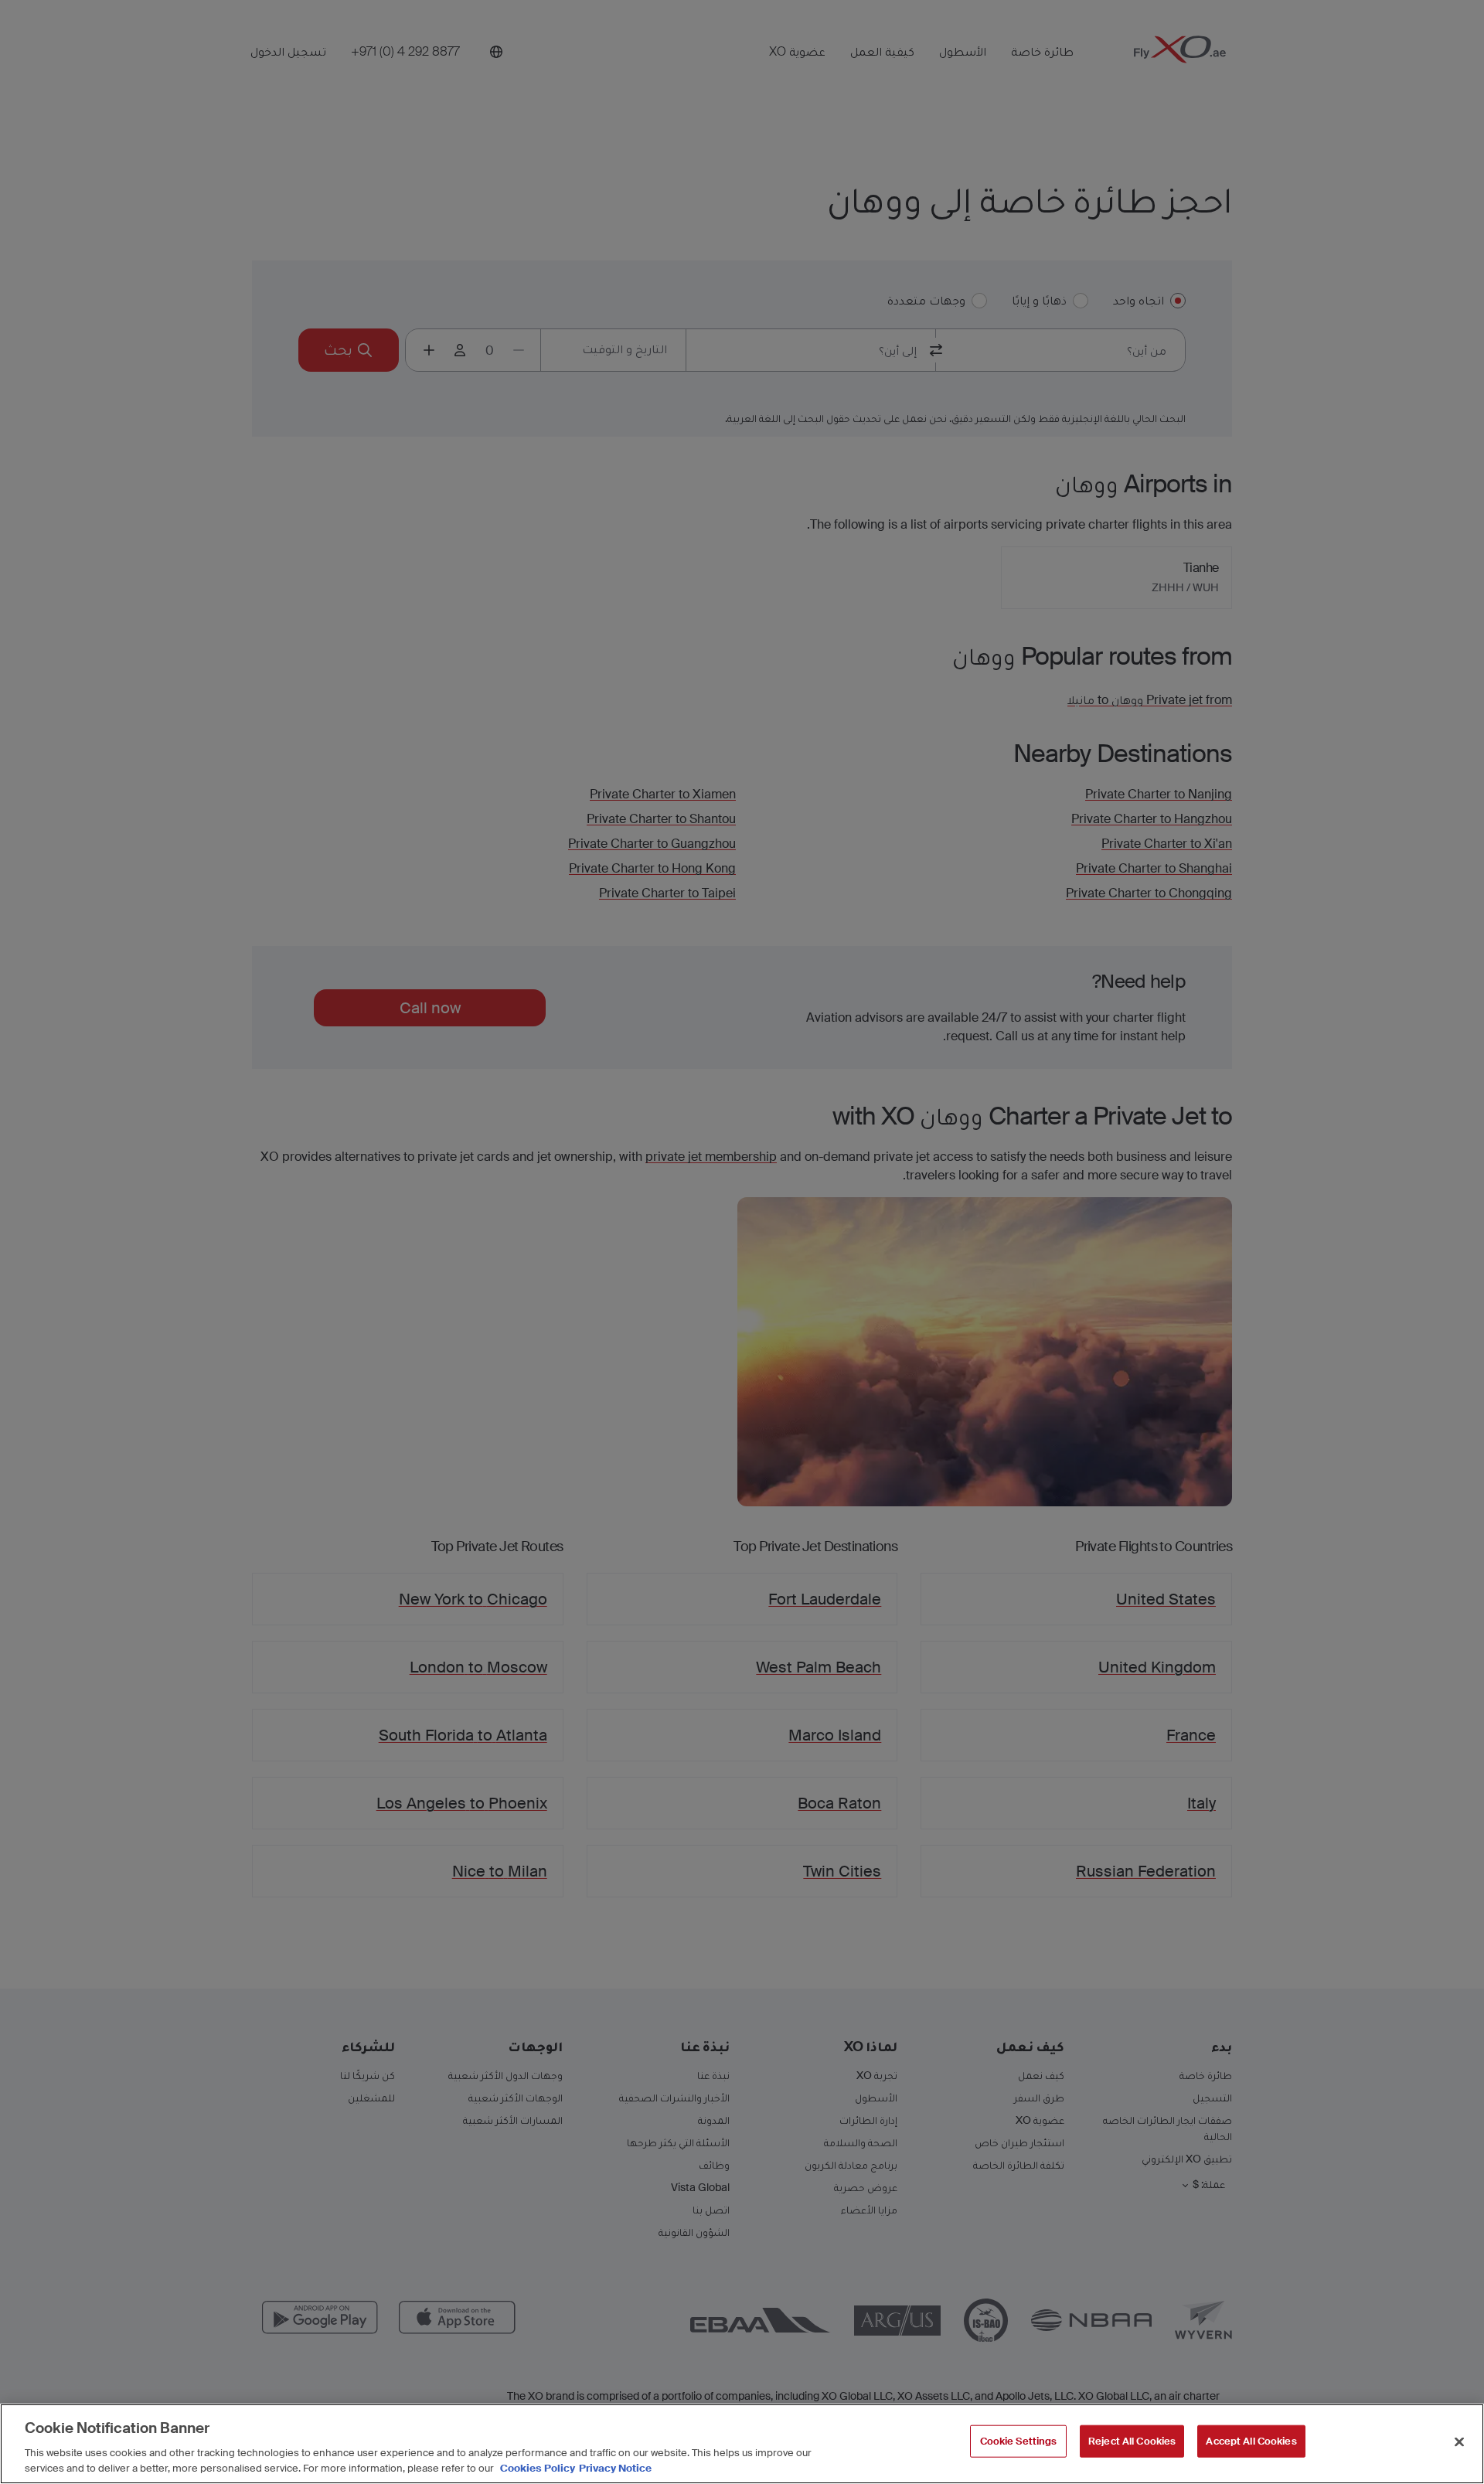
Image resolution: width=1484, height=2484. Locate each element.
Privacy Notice (615, 2468)
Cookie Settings (1019, 2441)
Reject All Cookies (1132, 2441)
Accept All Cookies (1251, 2441)
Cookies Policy (538, 2468)
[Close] (1459, 2442)
